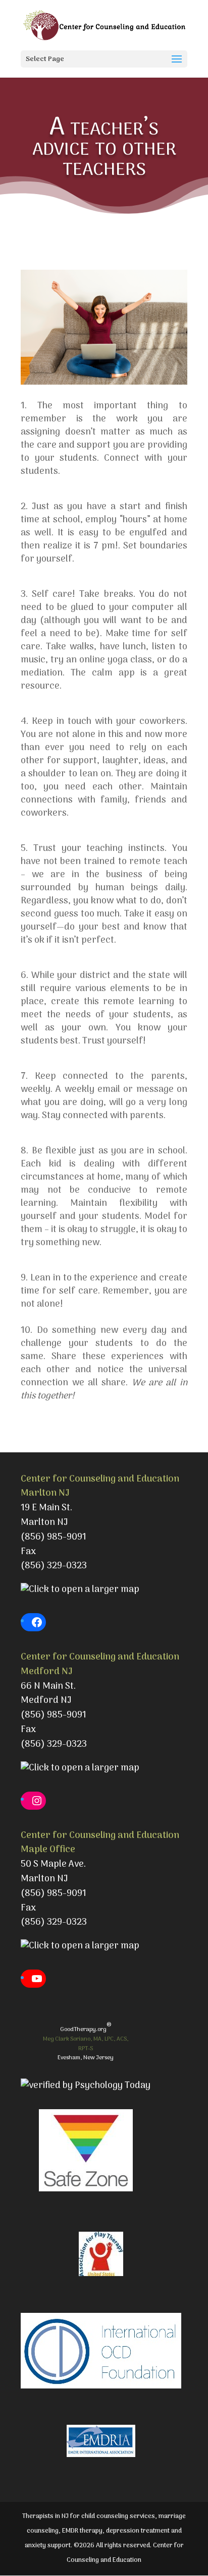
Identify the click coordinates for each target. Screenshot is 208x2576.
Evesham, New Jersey (86, 2058)
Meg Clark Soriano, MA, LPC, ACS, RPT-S (86, 2044)
